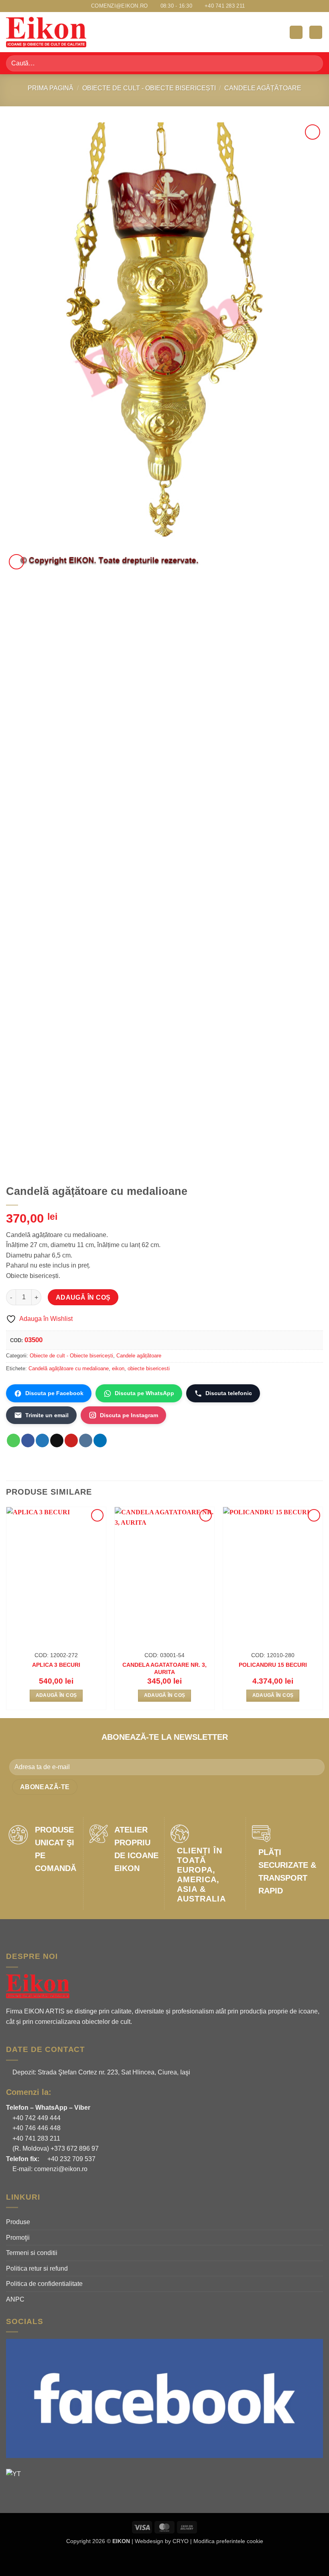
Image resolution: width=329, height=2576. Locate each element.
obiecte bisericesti (149, 1368)
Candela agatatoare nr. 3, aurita (164, 1669)
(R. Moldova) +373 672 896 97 (55, 2148)
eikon (118, 1368)
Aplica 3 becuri (56, 1665)
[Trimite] (314, 63)
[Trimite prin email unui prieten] (57, 1440)
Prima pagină (51, 88)
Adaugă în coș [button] (56, 1695)
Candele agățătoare (263, 88)
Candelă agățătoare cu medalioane (69, 1368)
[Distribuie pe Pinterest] (71, 1440)
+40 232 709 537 (71, 2159)
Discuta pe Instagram (129, 1415)
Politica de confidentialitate (44, 2284)
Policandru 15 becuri (273, 1665)
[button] (296, 32)
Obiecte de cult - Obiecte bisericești (149, 88)
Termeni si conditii (32, 2253)
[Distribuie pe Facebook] (28, 1440)
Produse (18, 2222)
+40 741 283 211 (36, 2138)
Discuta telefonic (229, 1393)
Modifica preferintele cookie (228, 2541)
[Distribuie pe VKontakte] (86, 1440)
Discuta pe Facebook (54, 1393)
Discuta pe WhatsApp (144, 1393)
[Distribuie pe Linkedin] (100, 1440)
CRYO (181, 2541)
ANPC (15, 2299)
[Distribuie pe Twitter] (42, 1440)
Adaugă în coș (83, 1297)
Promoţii (18, 2238)
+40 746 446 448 (36, 2128)
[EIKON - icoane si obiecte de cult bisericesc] (46, 32)
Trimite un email (47, 1415)
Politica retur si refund (37, 2268)
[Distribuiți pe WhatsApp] (13, 1440)
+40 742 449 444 (36, 2118)
